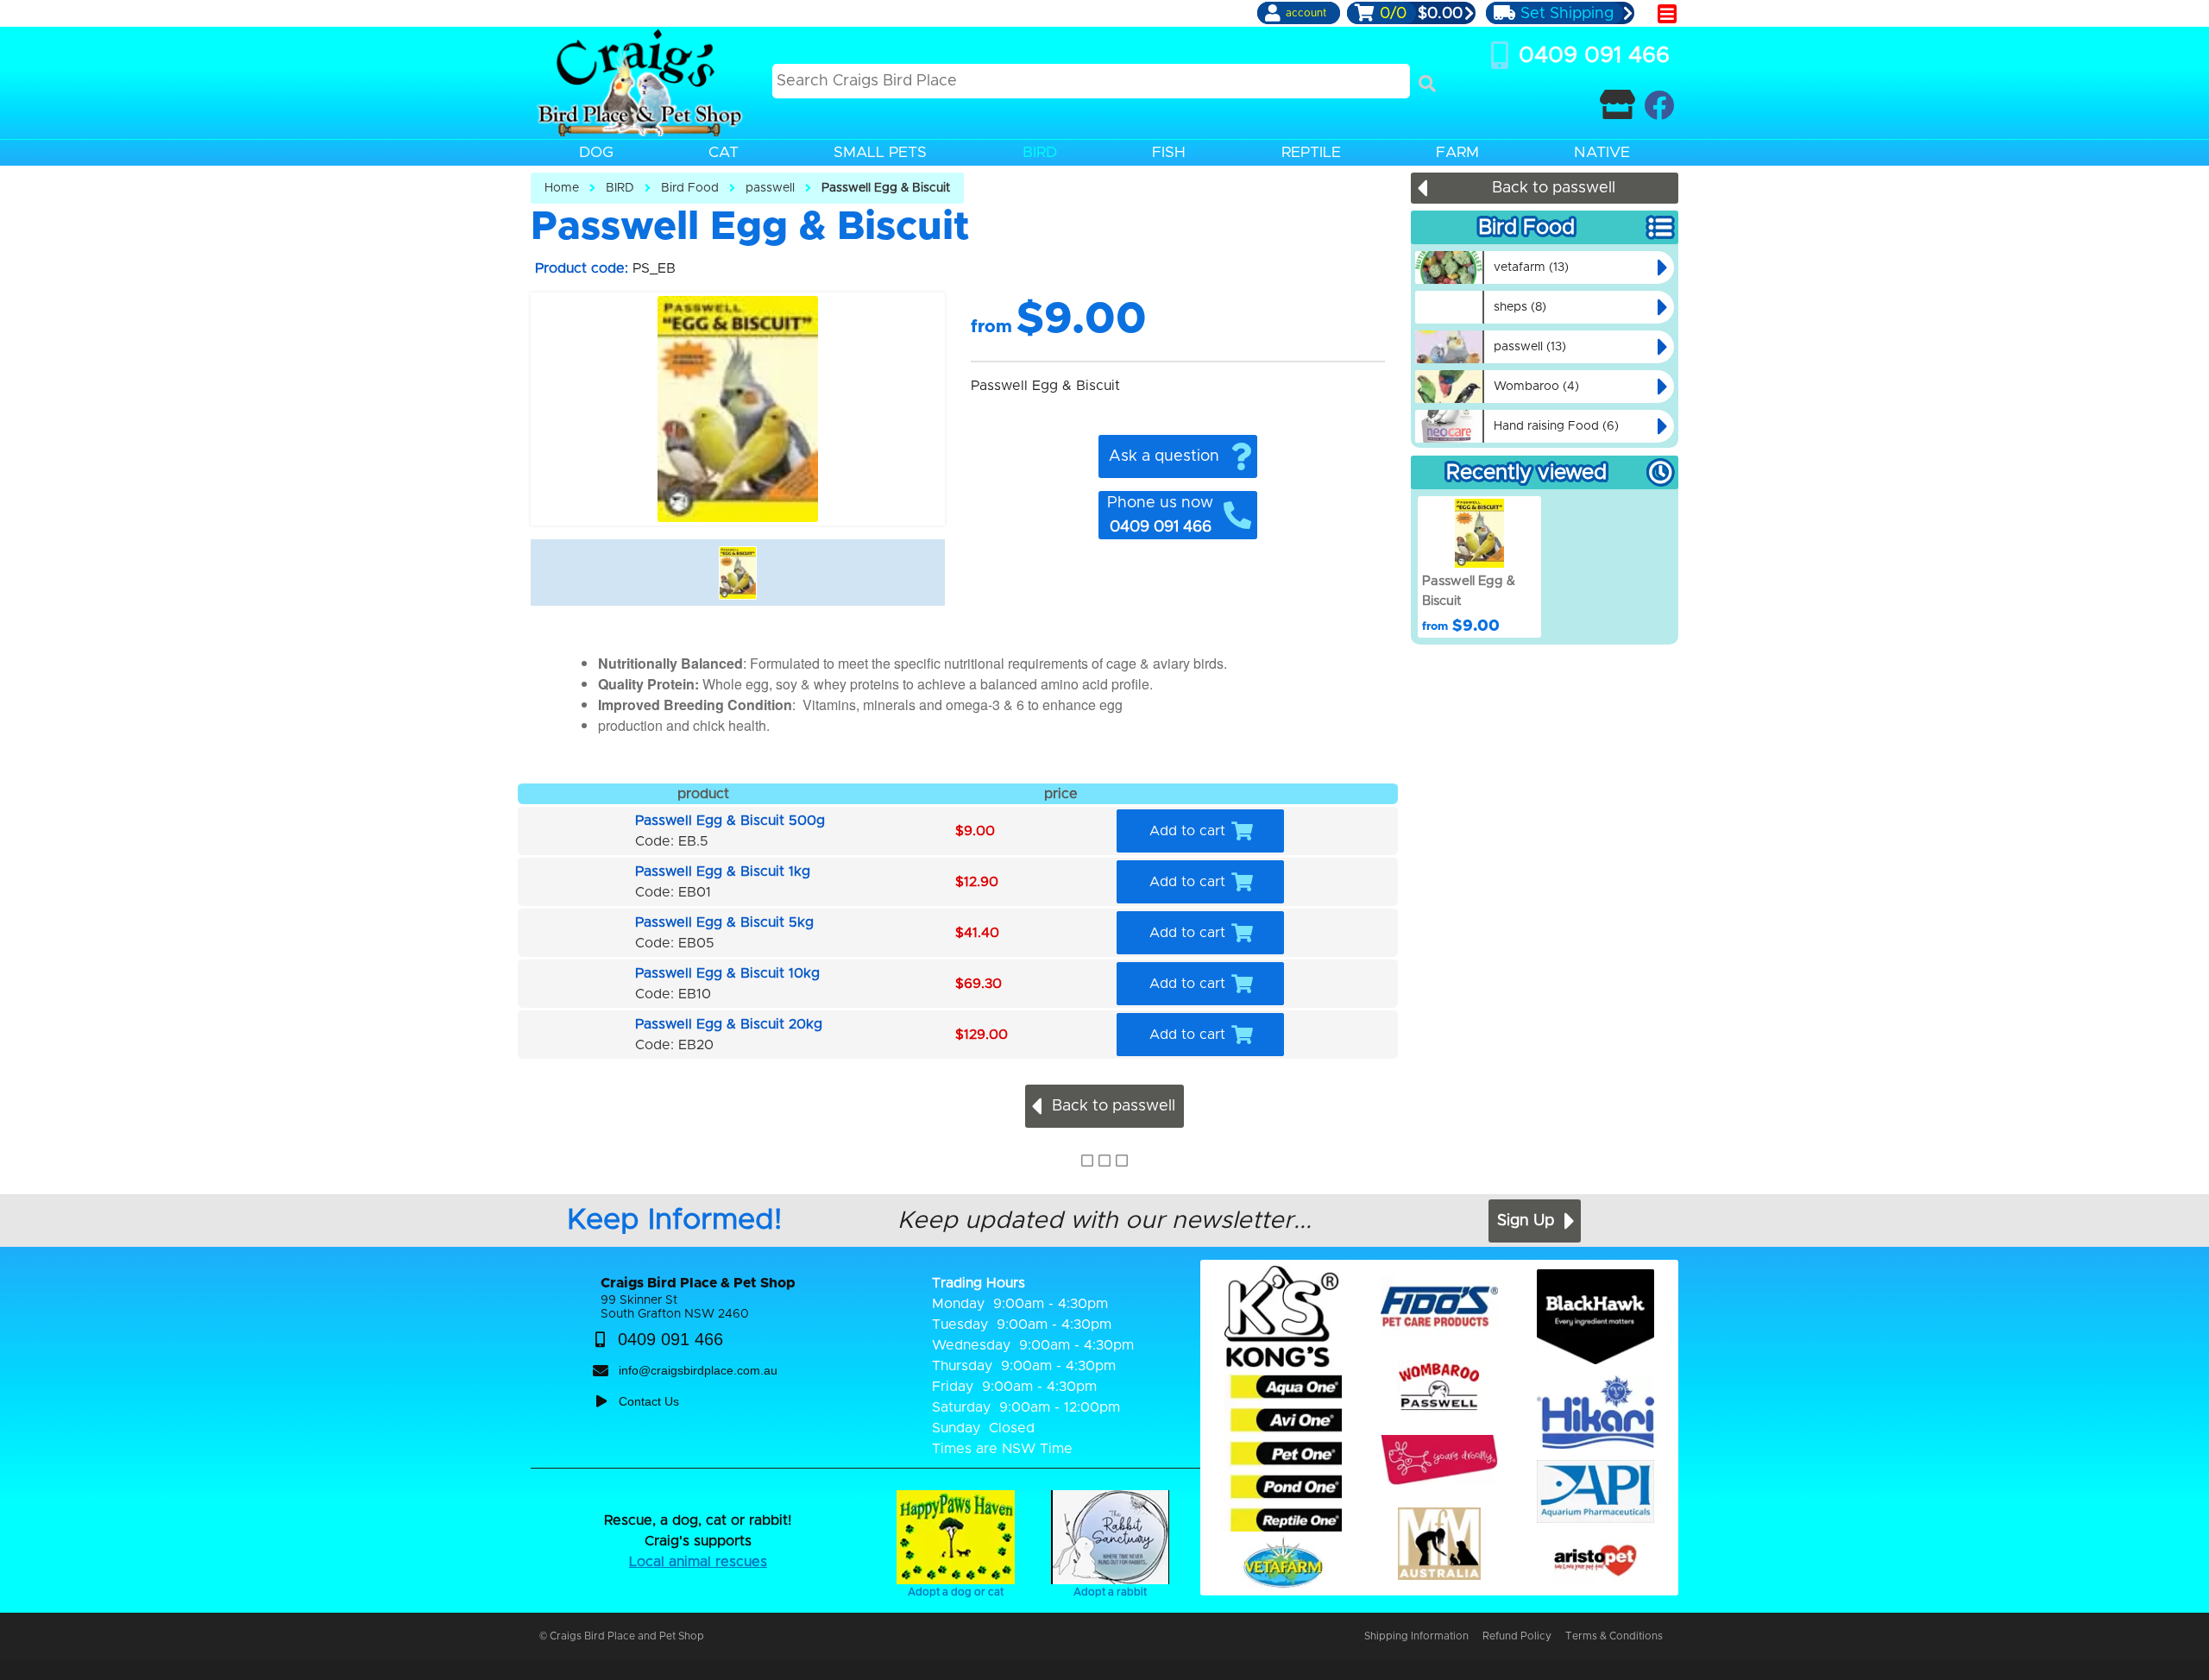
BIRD (620, 188)
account (1306, 13)
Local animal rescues (698, 1562)
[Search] (1427, 84)
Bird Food (690, 188)
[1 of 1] (738, 573)
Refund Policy (1517, 1636)
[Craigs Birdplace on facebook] (1659, 105)
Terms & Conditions (1614, 1636)
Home (562, 188)
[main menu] (1667, 14)
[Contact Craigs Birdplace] (1617, 105)
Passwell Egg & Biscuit (886, 188)
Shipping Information (1416, 1636)
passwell (770, 188)
